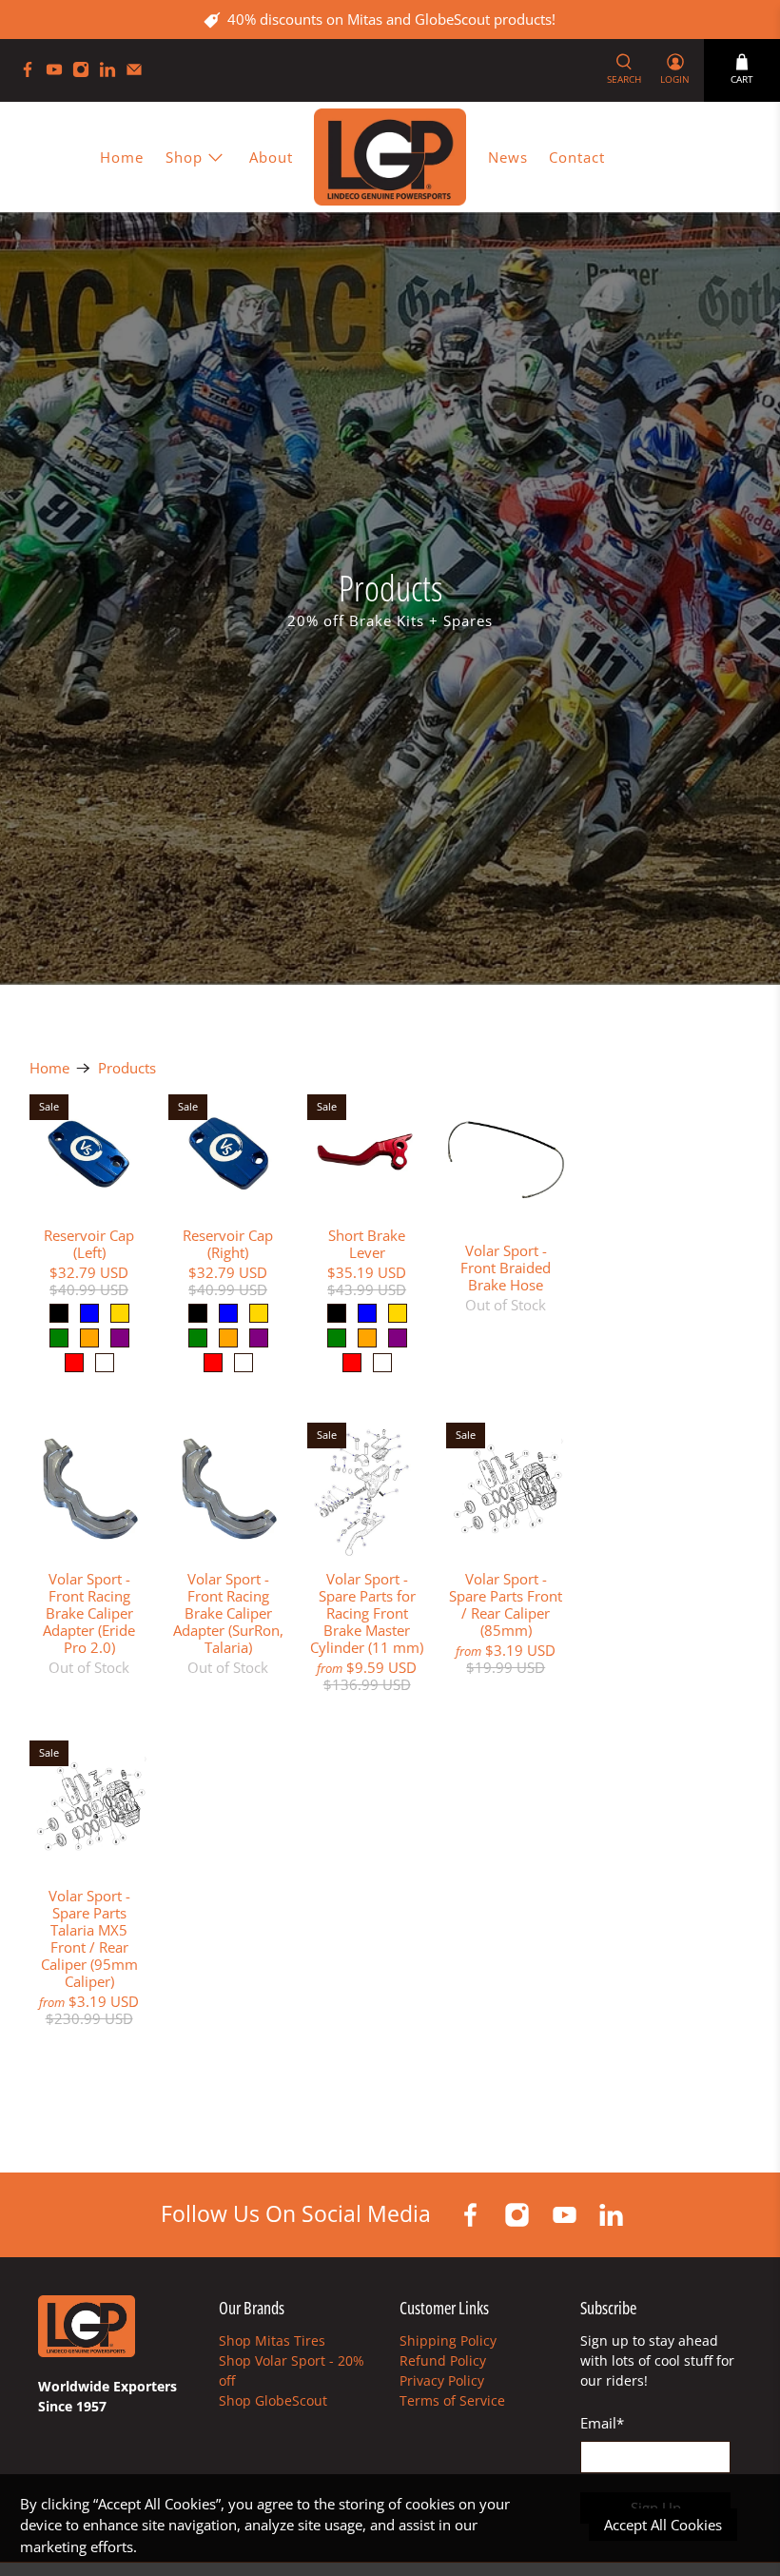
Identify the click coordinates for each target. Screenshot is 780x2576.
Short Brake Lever (367, 1243)
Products (127, 1068)
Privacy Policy (442, 2380)
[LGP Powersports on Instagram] (86, 73)
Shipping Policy (448, 2340)
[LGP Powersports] (390, 157)
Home (122, 157)
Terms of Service (452, 2400)
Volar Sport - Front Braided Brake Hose (506, 1267)
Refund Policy (443, 2360)
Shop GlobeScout (273, 2400)
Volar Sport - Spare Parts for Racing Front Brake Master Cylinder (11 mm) (367, 1612)
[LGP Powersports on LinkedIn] (112, 73)
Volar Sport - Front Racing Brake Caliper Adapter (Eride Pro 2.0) (89, 1612)
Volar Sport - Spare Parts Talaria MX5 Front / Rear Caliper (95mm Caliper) (89, 1938)
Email (602, 2423)
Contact (577, 157)
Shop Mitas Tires (272, 2340)
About (271, 157)
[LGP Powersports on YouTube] (59, 73)
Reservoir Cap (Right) (228, 1243)
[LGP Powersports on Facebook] (32, 73)
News (508, 157)
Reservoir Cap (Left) (89, 1243)
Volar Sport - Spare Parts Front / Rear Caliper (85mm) (506, 1604)
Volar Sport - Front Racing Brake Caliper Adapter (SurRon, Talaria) (228, 1612)
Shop (184, 157)
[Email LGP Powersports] (139, 73)
